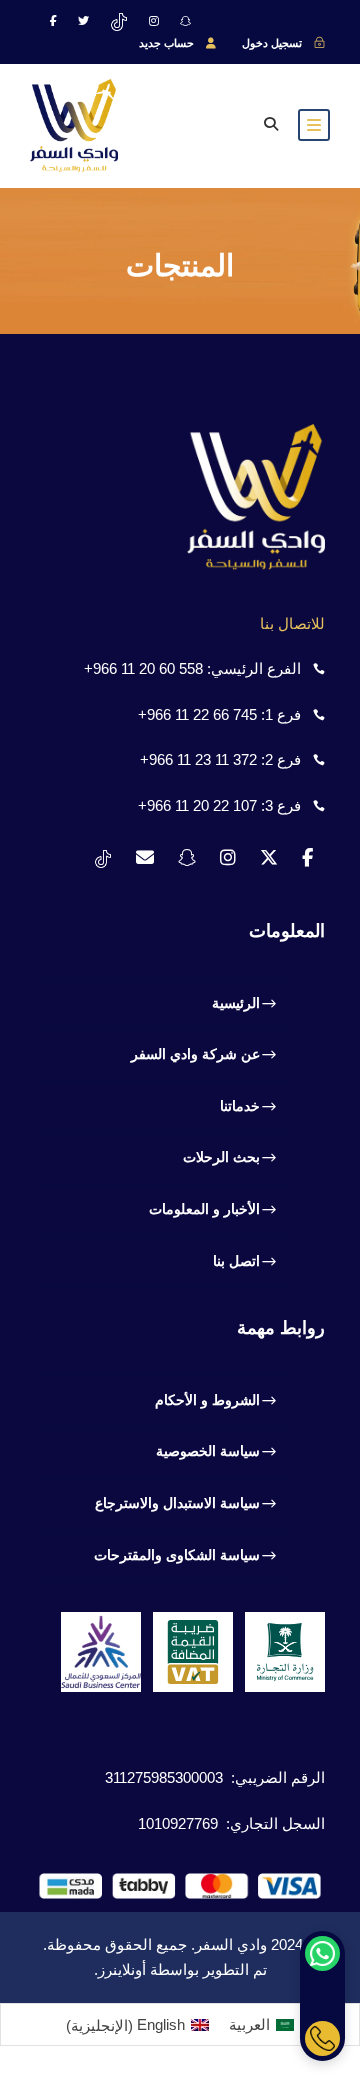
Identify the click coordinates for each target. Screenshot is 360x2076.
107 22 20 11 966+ (197, 805)
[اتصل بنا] (322, 2038)
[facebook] (53, 21)
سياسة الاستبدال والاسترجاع (177, 1503)
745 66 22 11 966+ (197, 714)
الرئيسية (236, 1003)
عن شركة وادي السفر (195, 1054)
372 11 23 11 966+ (198, 759)
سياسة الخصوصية (208, 1451)
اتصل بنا (236, 1261)
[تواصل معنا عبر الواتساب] (322, 1953)
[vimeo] (119, 21)
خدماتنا (240, 1106)
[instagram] (154, 21)
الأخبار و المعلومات (204, 1209)
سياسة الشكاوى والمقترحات (177, 1555)
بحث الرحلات (221, 1157)
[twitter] (83, 21)
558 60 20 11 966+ (143, 668)
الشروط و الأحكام (207, 1400)
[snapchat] (185, 21)
